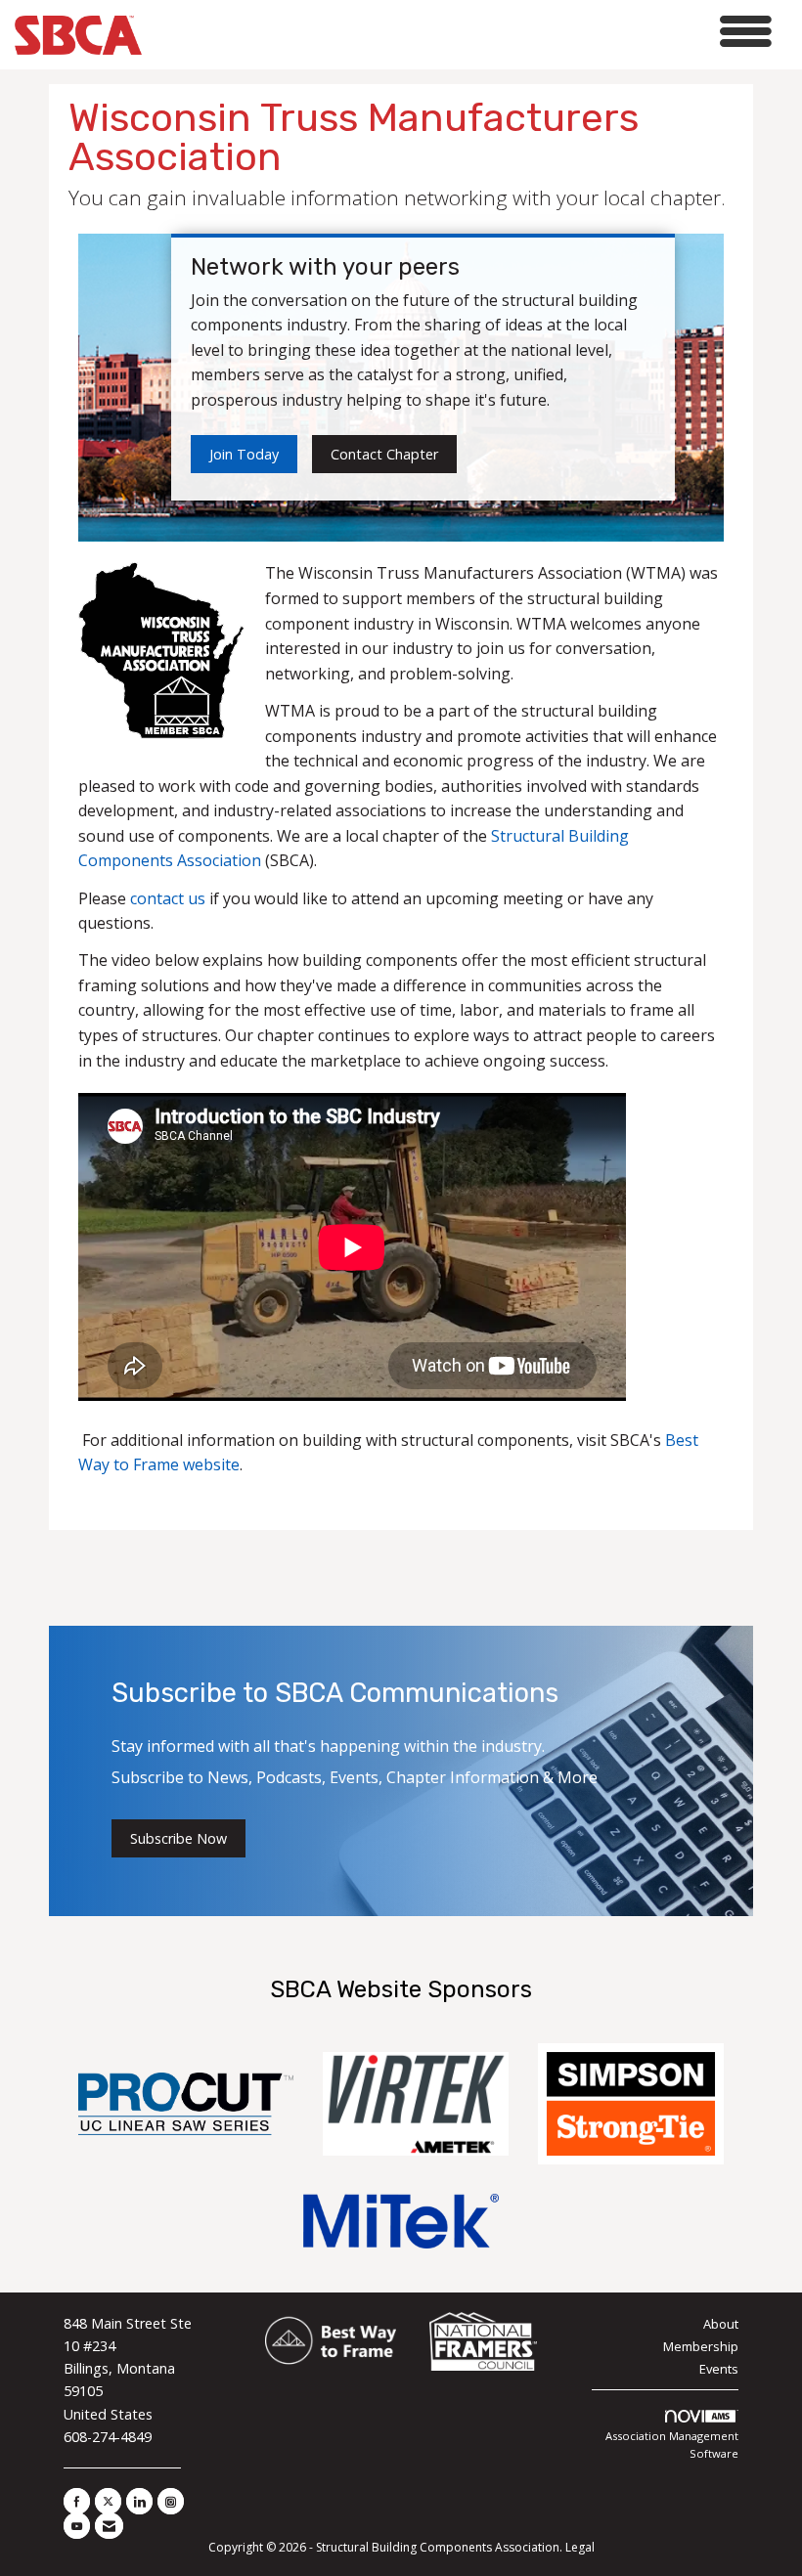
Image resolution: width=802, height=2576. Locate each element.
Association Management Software (672, 2445)
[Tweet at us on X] (108, 2501)
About (721, 2324)
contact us (168, 898)
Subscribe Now (178, 1838)
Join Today (244, 454)
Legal (580, 2547)
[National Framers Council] (483, 2342)
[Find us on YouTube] (77, 2526)
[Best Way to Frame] (332, 2342)
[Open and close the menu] (462, 32)
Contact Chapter (384, 454)
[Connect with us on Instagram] (171, 2501)
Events (719, 2369)
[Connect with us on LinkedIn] (139, 2501)
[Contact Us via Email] (109, 2526)
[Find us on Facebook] (77, 2501)
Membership (701, 2346)
